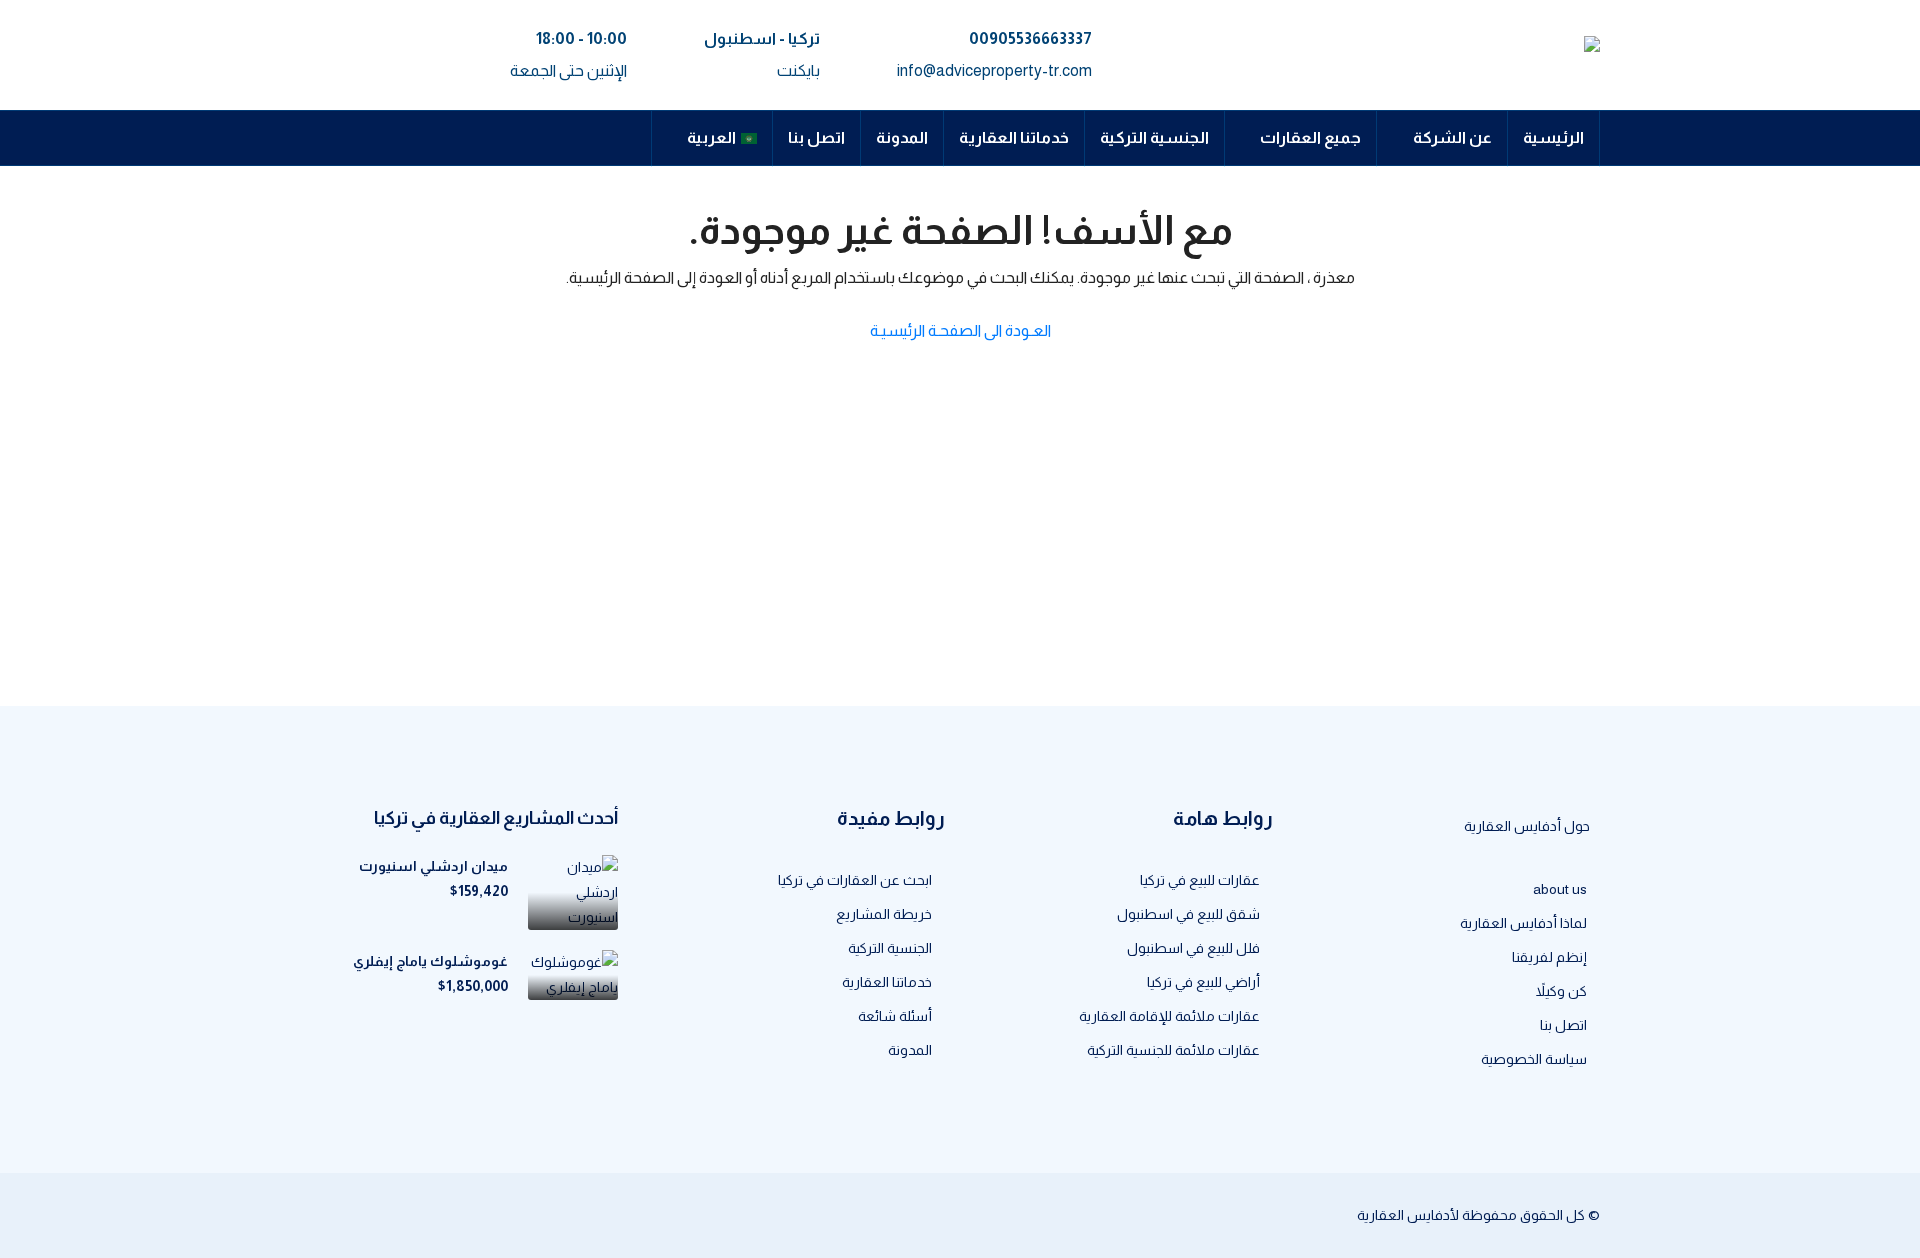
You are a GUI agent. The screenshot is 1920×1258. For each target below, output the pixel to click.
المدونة (902, 137)
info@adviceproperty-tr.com (994, 70)
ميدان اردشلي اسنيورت (433, 866)
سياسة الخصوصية (1534, 1059)
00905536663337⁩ (1030, 38)
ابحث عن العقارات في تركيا (855, 880)
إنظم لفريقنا (1549, 957)
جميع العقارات (1310, 137)
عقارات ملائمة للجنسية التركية (1173, 1050)
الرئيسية (1553, 137)
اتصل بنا (816, 137)
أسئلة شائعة (895, 1016)
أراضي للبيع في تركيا (1203, 982)
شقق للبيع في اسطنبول (1188, 914)
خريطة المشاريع (884, 914)
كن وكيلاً (1561, 991)
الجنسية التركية (1154, 137)
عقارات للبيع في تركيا (1200, 880)
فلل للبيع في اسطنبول (1193, 948)
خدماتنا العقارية (1014, 137)
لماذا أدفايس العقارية (1523, 923)
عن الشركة (1452, 137)
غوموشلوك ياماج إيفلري (430, 961)
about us (1560, 889)
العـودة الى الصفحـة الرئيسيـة (960, 330)
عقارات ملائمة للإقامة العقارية (1169, 1016)
